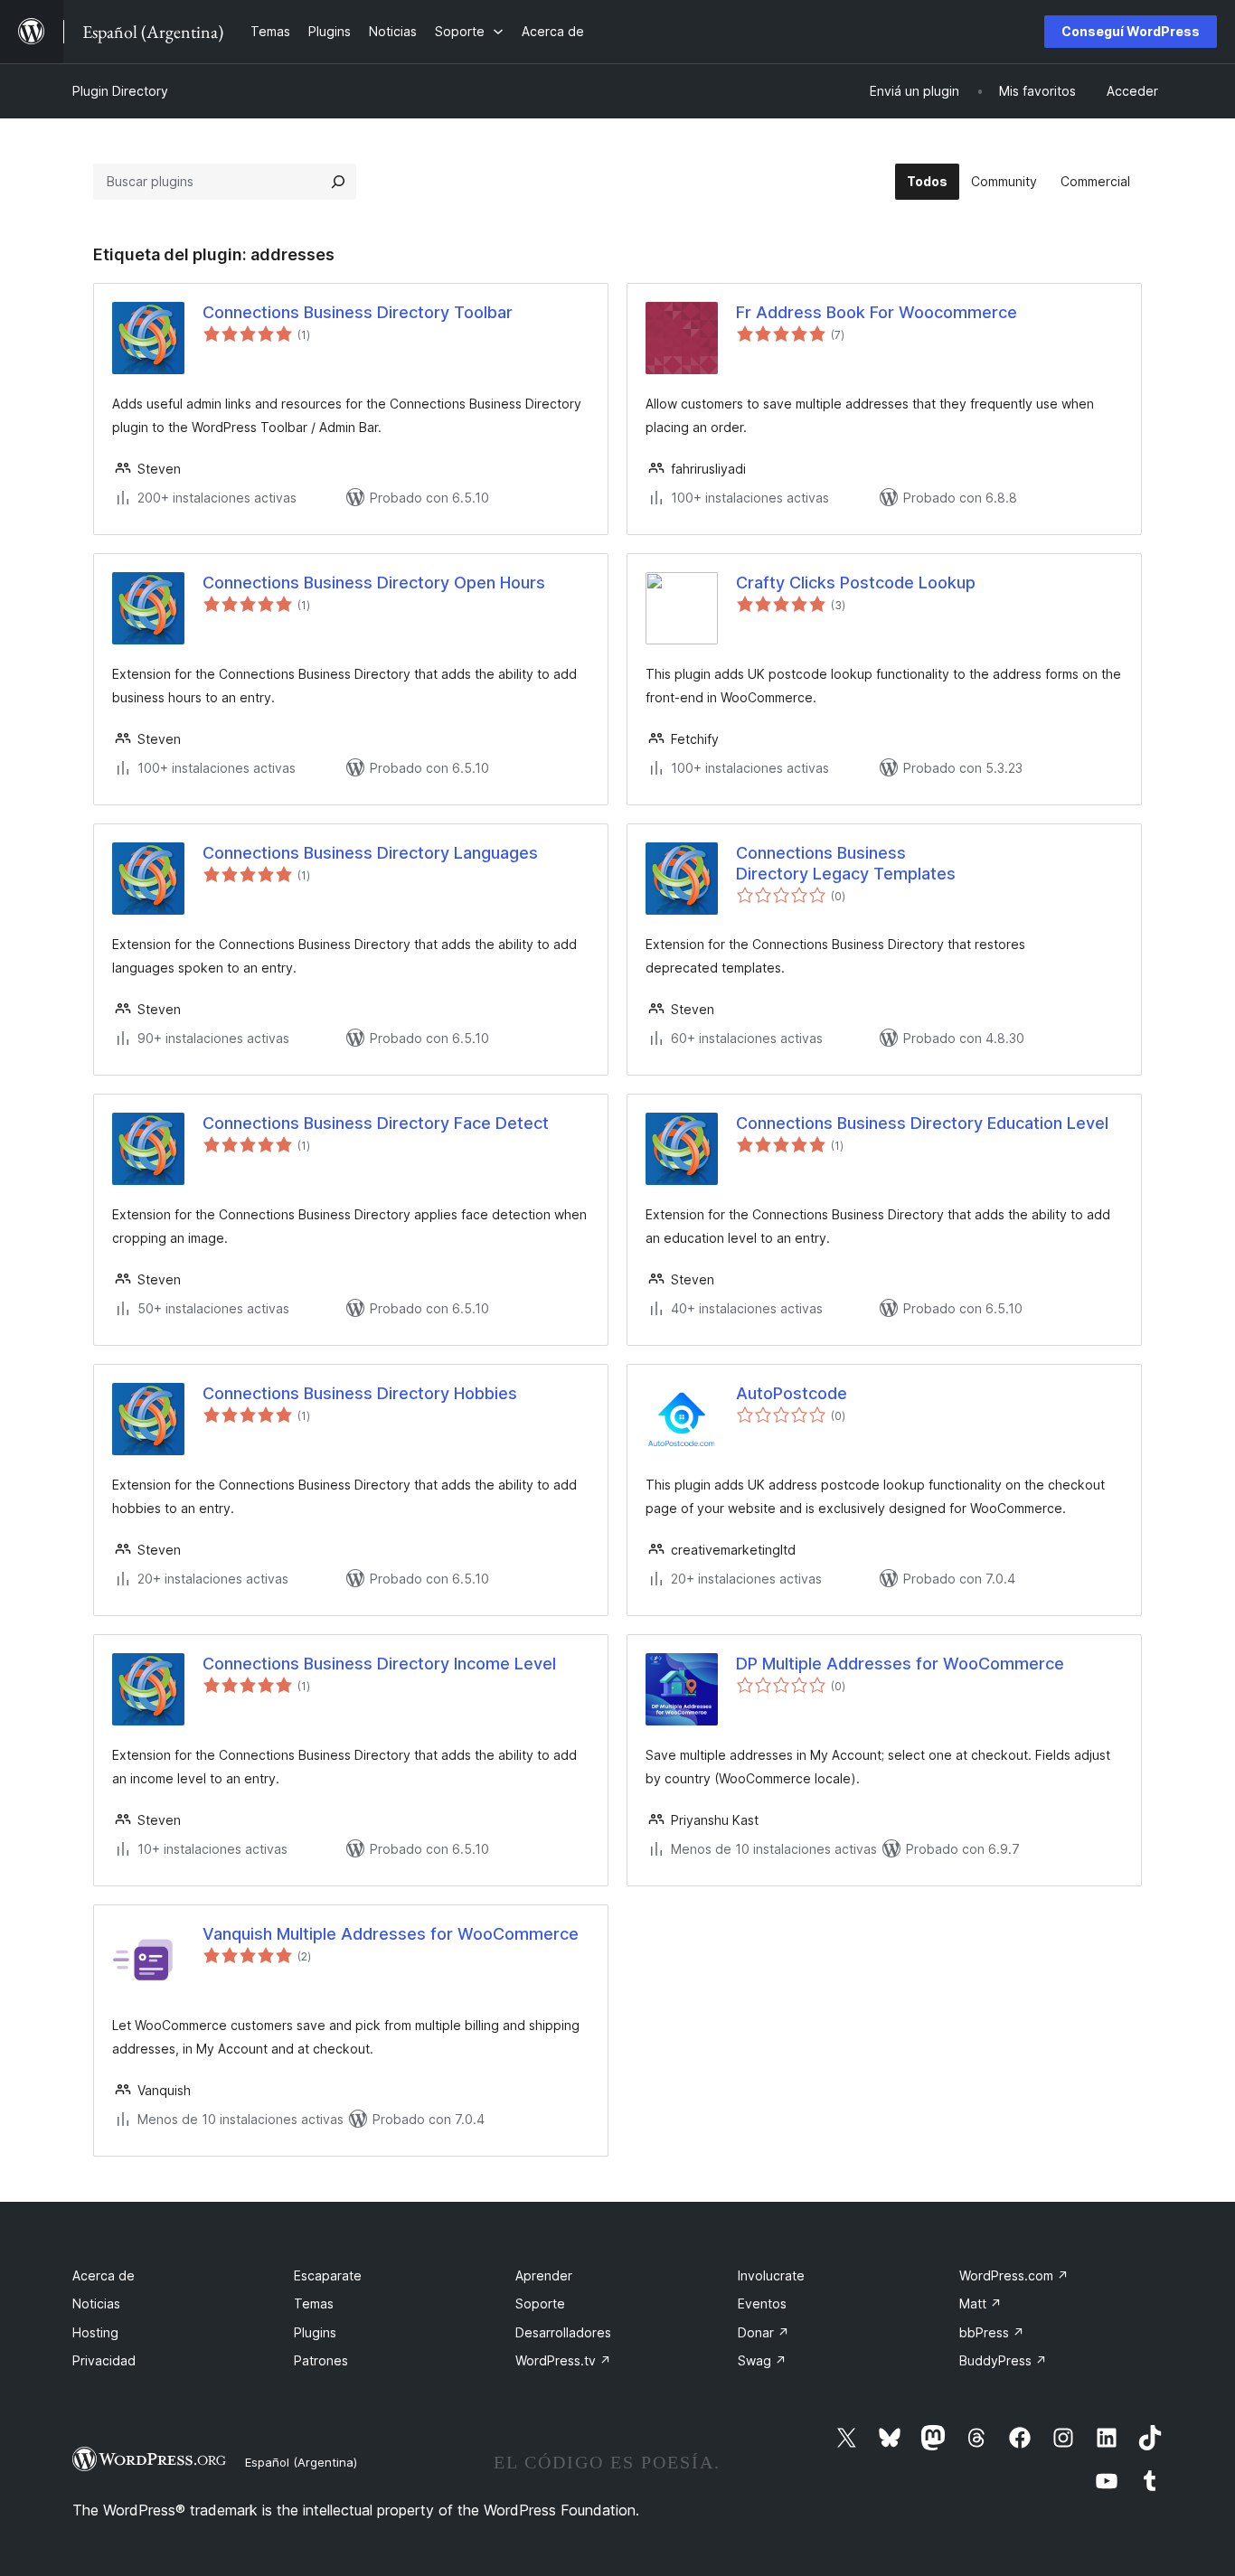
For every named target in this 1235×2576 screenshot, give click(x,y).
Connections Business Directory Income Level (379, 1664)
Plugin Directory (120, 91)
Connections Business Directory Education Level (922, 1123)
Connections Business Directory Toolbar (358, 312)
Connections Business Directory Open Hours (374, 583)
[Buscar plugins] (338, 182)
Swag (762, 2360)
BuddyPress (1003, 2360)
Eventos (762, 2303)
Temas (314, 2303)
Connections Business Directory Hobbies (360, 1393)
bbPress (992, 2332)
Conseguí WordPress (1131, 31)
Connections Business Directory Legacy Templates (846, 863)
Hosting (95, 2332)
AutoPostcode (792, 1393)
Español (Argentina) (301, 2462)
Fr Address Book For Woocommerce (877, 312)
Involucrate (771, 2275)
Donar (764, 2332)
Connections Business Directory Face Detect (376, 1123)
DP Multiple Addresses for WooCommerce (900, 1664)
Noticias (96, 2303)
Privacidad (104, 2360)
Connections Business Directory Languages (370, 853)
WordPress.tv (563, 2360)
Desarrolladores (563, 2332)
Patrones (321, 2360)
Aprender (544, 2275)
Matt (980, 2303)
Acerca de (104, 2275)
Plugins (315, 2332)
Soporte (540, 2303)
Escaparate (328, 2275)
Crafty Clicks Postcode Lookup (856, 583)
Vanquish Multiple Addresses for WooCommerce (391, 1934)
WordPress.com (1014, 2275)
